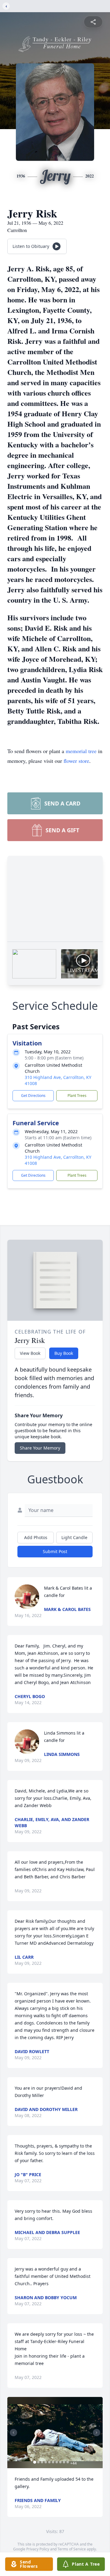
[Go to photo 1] (35, 2462)
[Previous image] (13, 2433)
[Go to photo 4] (46, 2462)
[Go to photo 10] (68, 2462)
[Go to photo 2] (38, 2462)
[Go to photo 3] (42, 2462)
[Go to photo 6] (53, 2462)
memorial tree (81, 751)
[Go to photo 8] (61, 2462)
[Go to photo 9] (64, 2462)
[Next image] (97, 2433)
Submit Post (55, 1551)
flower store (76, 761)
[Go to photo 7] (57, 2462)
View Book (30, 1353)
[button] (55, 2433)
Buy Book (64, 1353)
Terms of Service (72, 2549)
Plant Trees (77, 1096)
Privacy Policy (38, 2549)
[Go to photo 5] (50, 2462)
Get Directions (33, 1096)
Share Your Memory (40, 1448)
